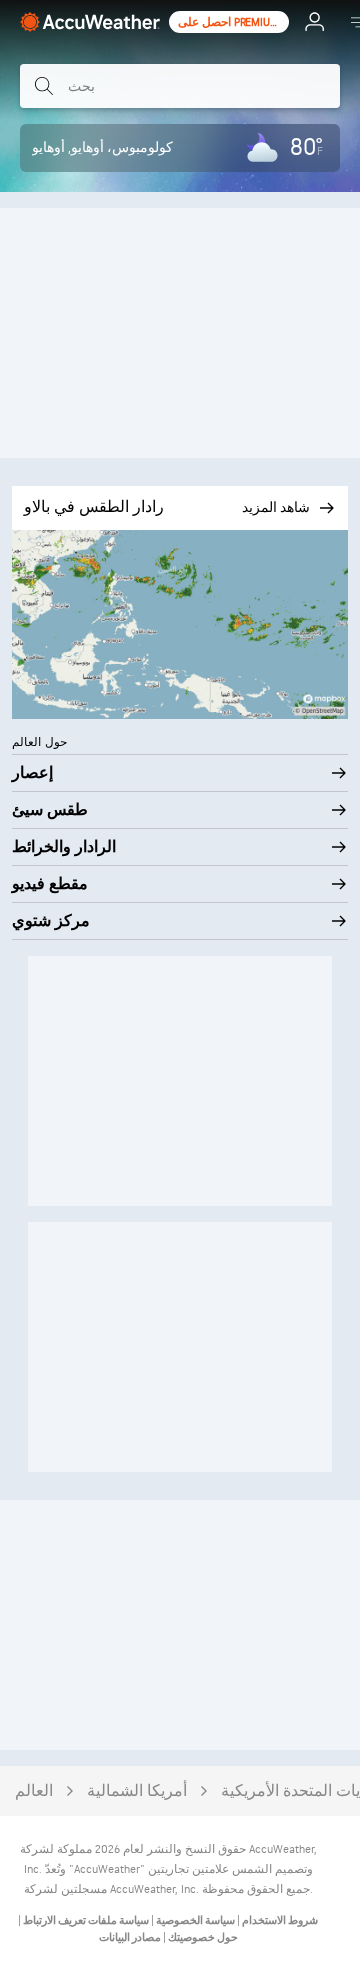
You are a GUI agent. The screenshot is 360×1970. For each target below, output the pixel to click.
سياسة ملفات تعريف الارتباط (85, 1920)
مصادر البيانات (130, 1937)
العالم (34, 1791)
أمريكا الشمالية (137, 1791)
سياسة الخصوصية (194, 1920)
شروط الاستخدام (279, 1920)
